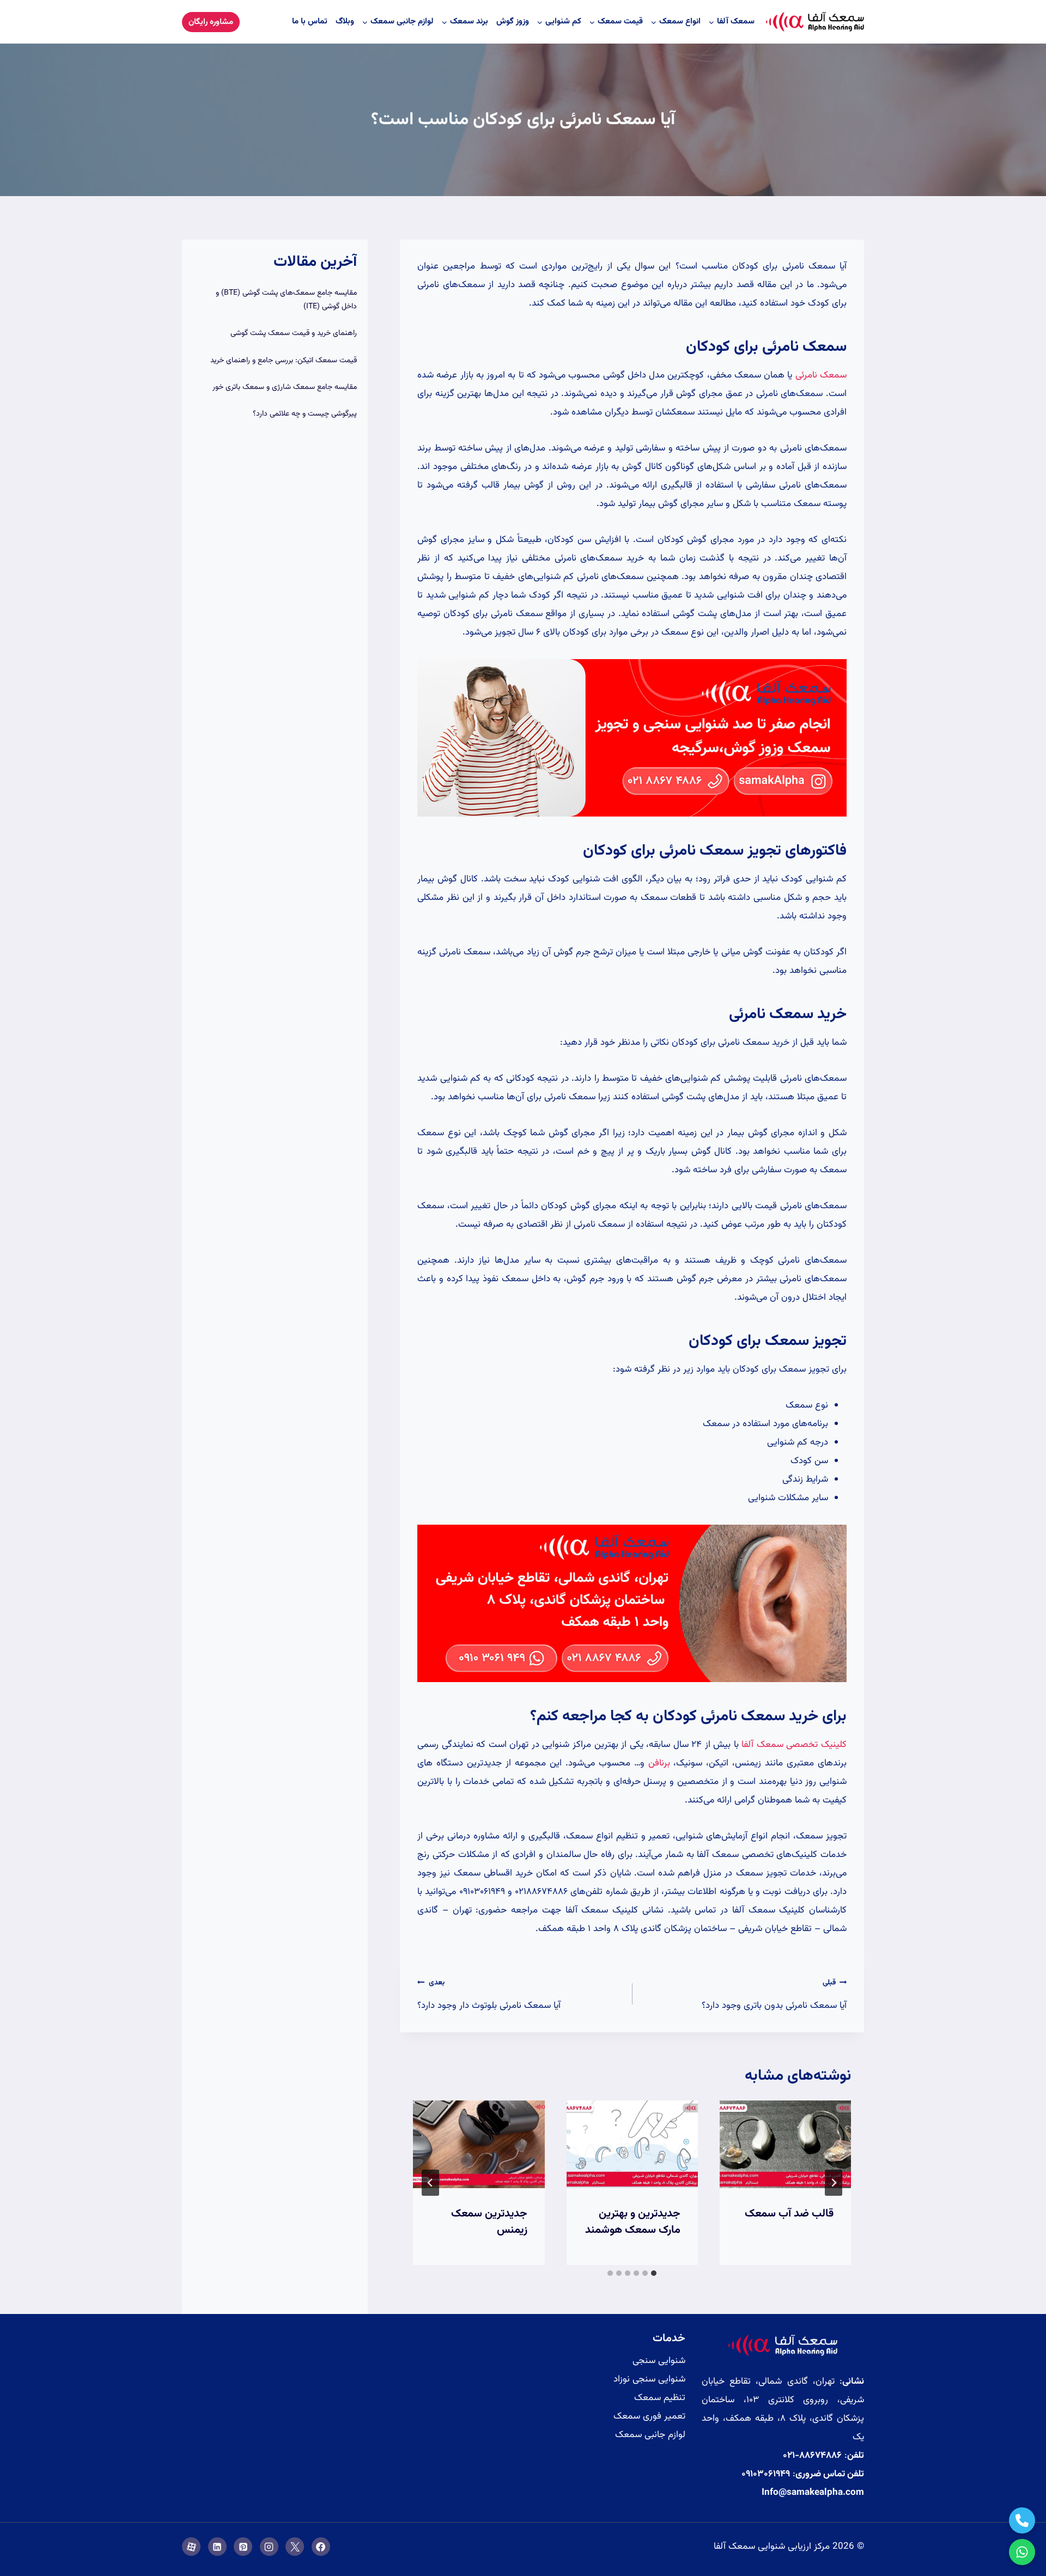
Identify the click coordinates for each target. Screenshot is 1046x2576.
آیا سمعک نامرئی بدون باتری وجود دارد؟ (774, 1995)
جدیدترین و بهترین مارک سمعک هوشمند (633, 2222)
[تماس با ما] (1022, 2520)
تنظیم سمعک (660, 2398)
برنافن (659, 1763)
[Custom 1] (191, 2547)
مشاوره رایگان (211, 22)
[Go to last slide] (834, 2183)
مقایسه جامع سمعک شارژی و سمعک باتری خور (285, 387)
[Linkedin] (217, 2547)
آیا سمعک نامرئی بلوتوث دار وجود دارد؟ (489, 1995)
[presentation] (785, 2144)
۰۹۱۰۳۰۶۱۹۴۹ (766, 2474)
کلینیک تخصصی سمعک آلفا (794, 1745)
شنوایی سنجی (659, 2361)
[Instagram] (269, 2547)
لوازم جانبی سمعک (650, 2435)
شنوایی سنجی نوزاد (649, 2379)
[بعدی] (430, 2183)
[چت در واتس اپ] (1022, 2552)
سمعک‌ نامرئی (821, 375)
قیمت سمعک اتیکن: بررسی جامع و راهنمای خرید (284, 361)
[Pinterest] (243, 2547)
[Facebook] (321, 2547)
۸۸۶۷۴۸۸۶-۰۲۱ (812, 2456)
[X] (295, 2547)
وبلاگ (345, 22)
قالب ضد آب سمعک (789, 2214)
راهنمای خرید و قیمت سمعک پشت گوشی (294, 333)
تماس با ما (310, 22)
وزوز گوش (513, 22)
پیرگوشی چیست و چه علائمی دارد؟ (305, 414)
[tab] (654, 2273)
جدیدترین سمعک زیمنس (489, 2222)
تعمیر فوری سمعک (649, 2416)
